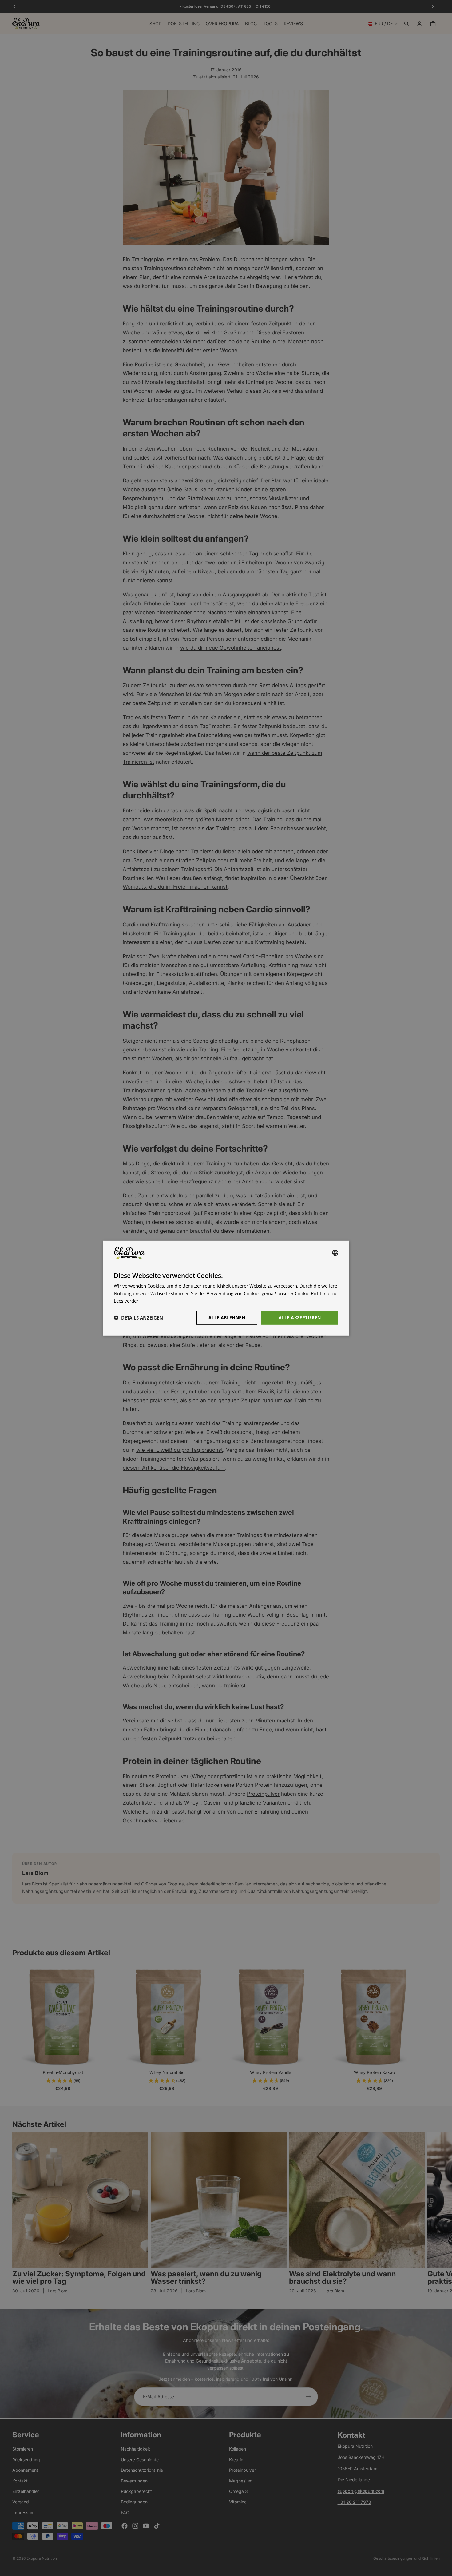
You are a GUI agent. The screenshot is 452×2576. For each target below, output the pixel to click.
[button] (138, 1318)
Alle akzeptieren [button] (300, 1318)
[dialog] (226, 1288)
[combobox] (335, 1253)
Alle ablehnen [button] (227, 1318)
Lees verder (126, 1301)
